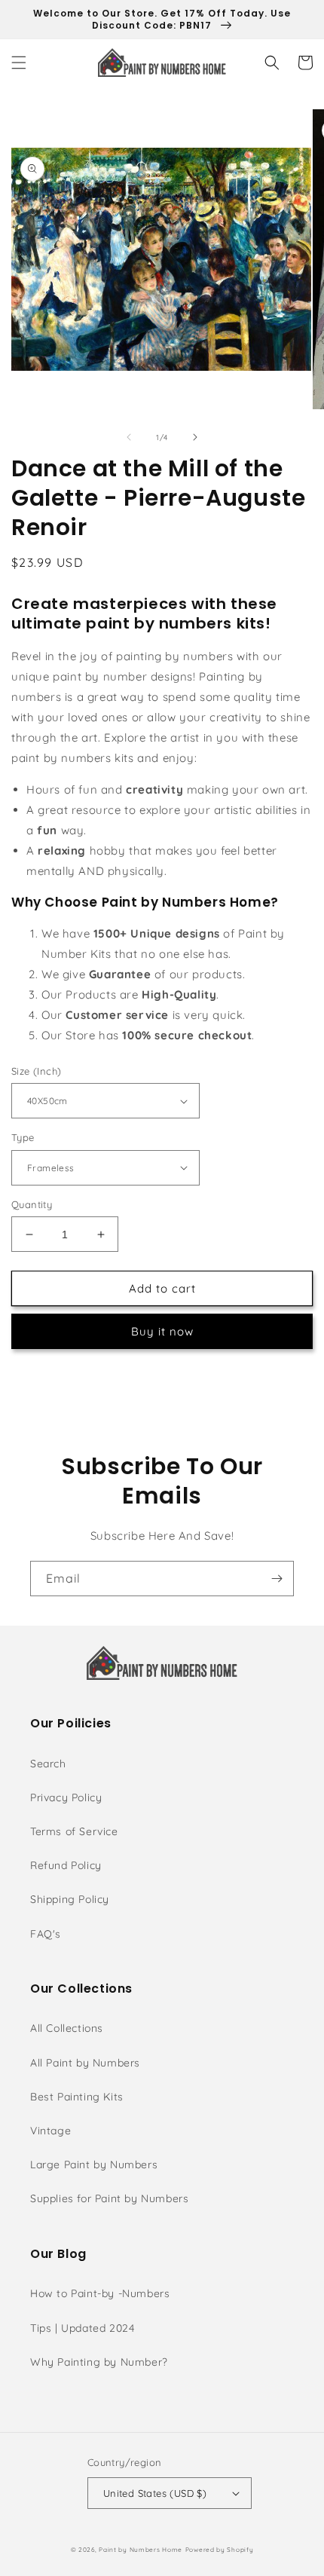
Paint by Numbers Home (141, 2550)
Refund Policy (66, 1865)
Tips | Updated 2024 (82, 2328)
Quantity (32, 1204)
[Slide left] (129, 437)
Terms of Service (74, 1831)
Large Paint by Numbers (94, 2165)
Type (23, 1137)
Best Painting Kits (77, 2097)
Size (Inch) (36, 1071)
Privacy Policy (66, 1797)
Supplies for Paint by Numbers (109, 2198)
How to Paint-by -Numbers (100, 2293)
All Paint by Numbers (85, 2063)
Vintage (50, 2131)
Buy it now (162, 1331)
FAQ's (46, 1934)
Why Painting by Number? (99, 2362)
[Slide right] (195, 437)
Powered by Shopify (220, 2550)
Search (48, 1764)
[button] (19, 63)
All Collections (67, 2028)
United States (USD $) (155, 2493)
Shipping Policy (70, 1899)
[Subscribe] (277, 1579)
